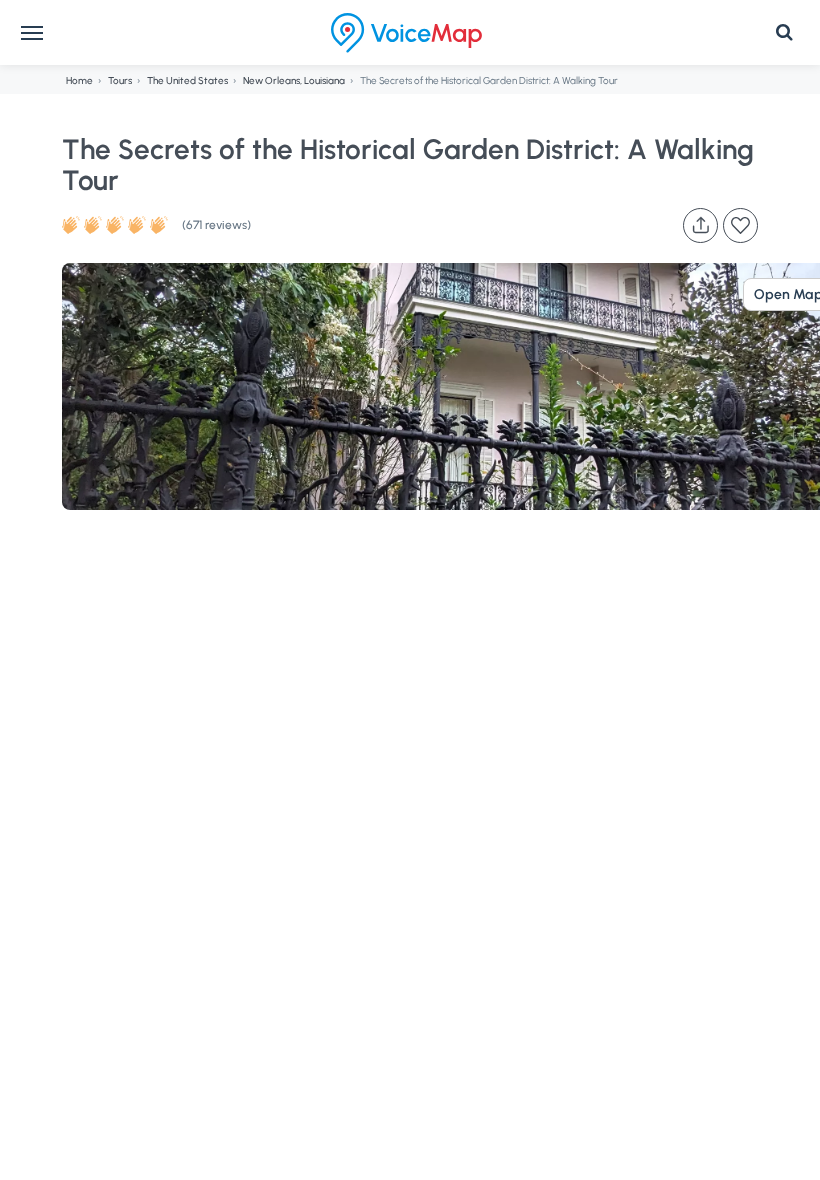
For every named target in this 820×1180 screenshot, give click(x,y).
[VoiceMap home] (406, 33)
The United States (187, 80)
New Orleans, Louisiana (294, 80)
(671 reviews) (216, 225)
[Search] (784, 33)
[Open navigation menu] (32, 33)
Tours (120, 80)
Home (79, 80)
